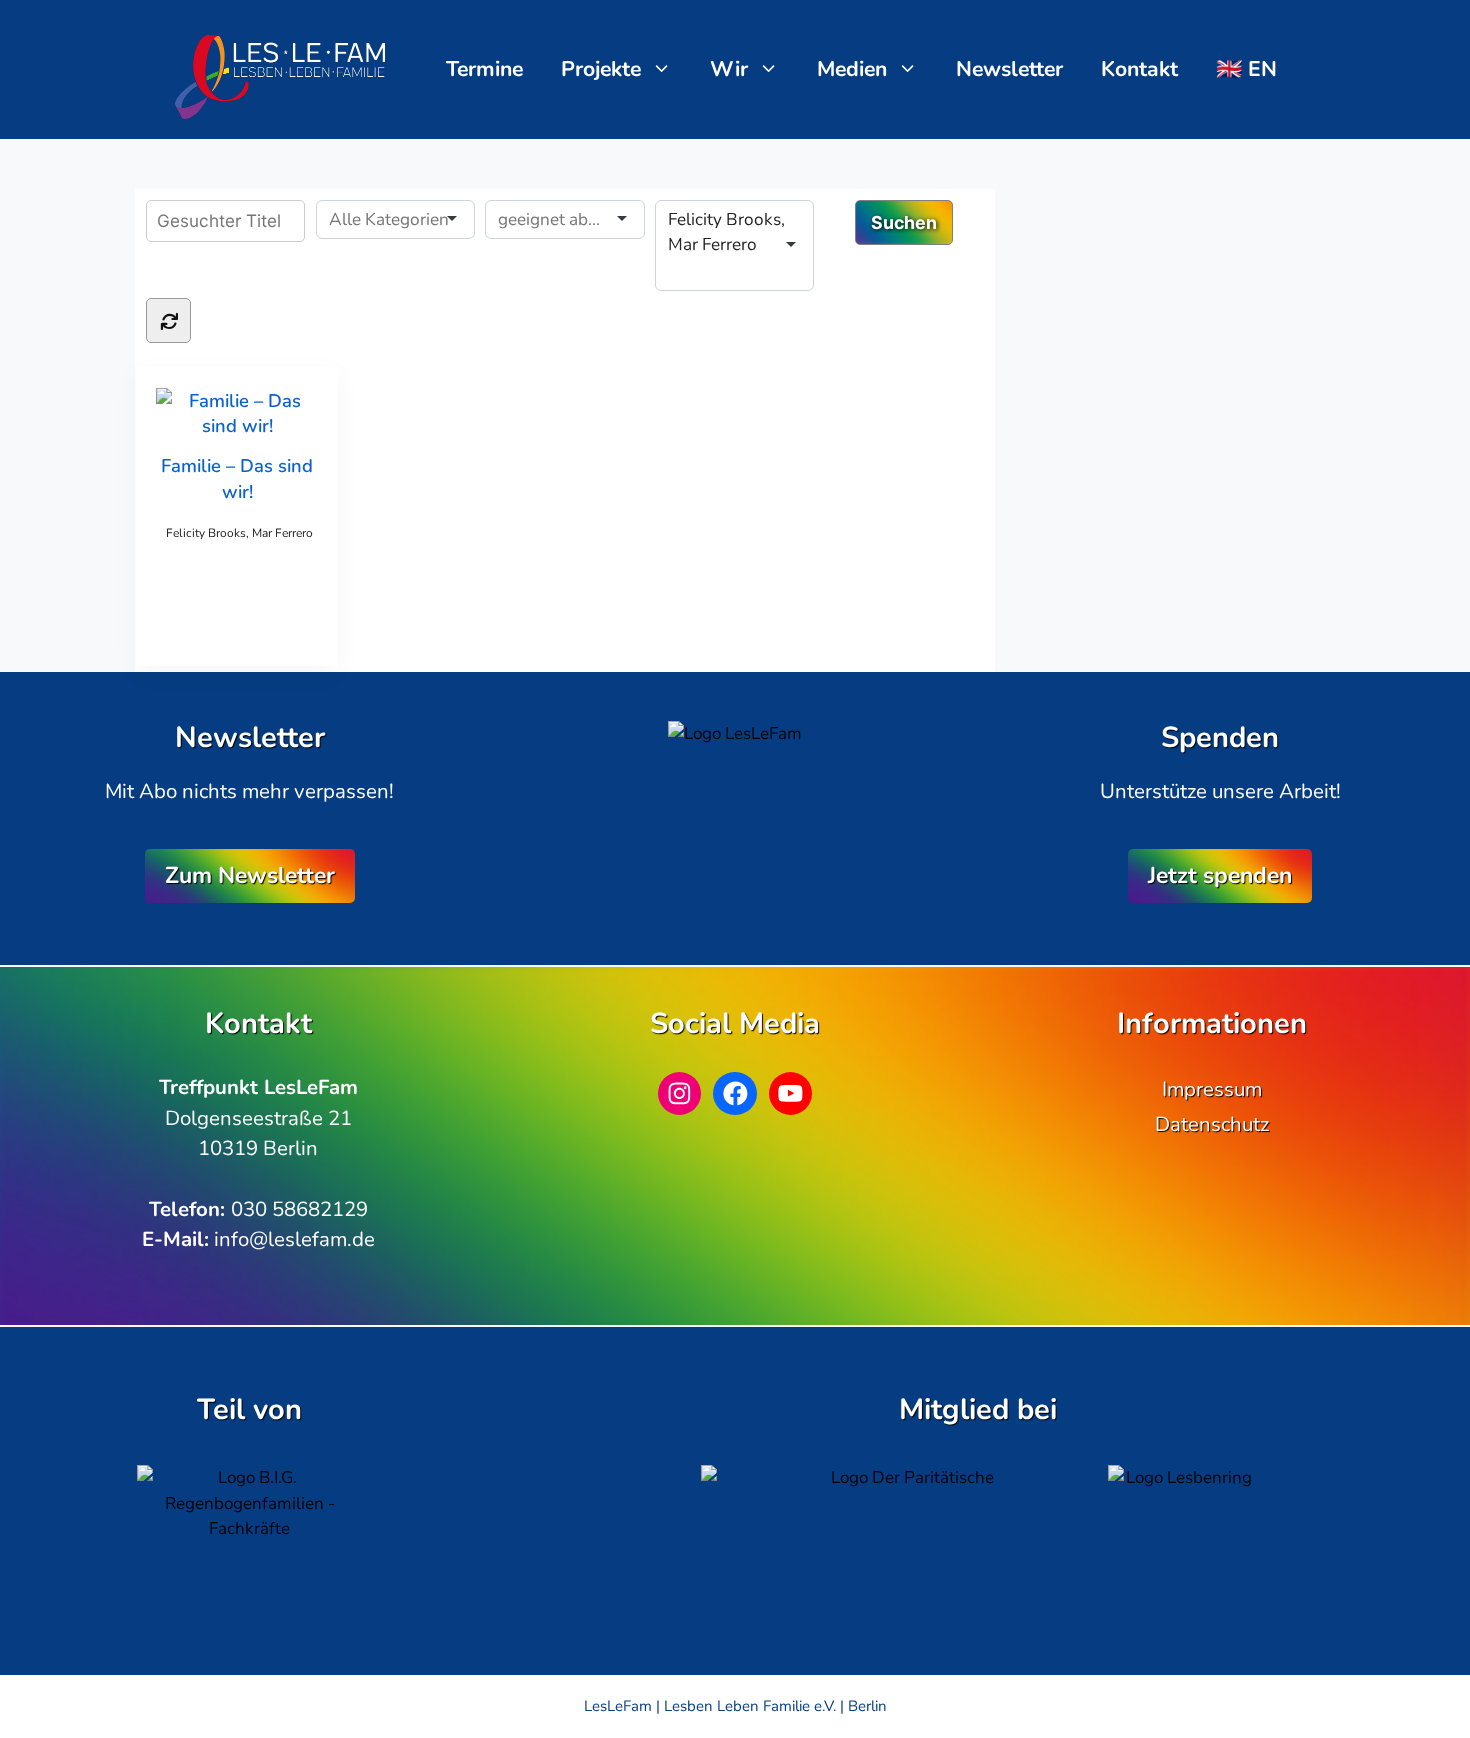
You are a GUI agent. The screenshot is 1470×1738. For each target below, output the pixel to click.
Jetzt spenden (1220, 875)
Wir (729, 69)
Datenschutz (1212, 1124)
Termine (484, 69)
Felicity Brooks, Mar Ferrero (239, 533)
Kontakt (1139, 69)
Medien (852, 69)
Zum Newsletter (250, 875)
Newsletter (1009, 69)
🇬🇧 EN (1246, 69)
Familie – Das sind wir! (237, 478)
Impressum (1212, 1089)
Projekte (601, 69)
